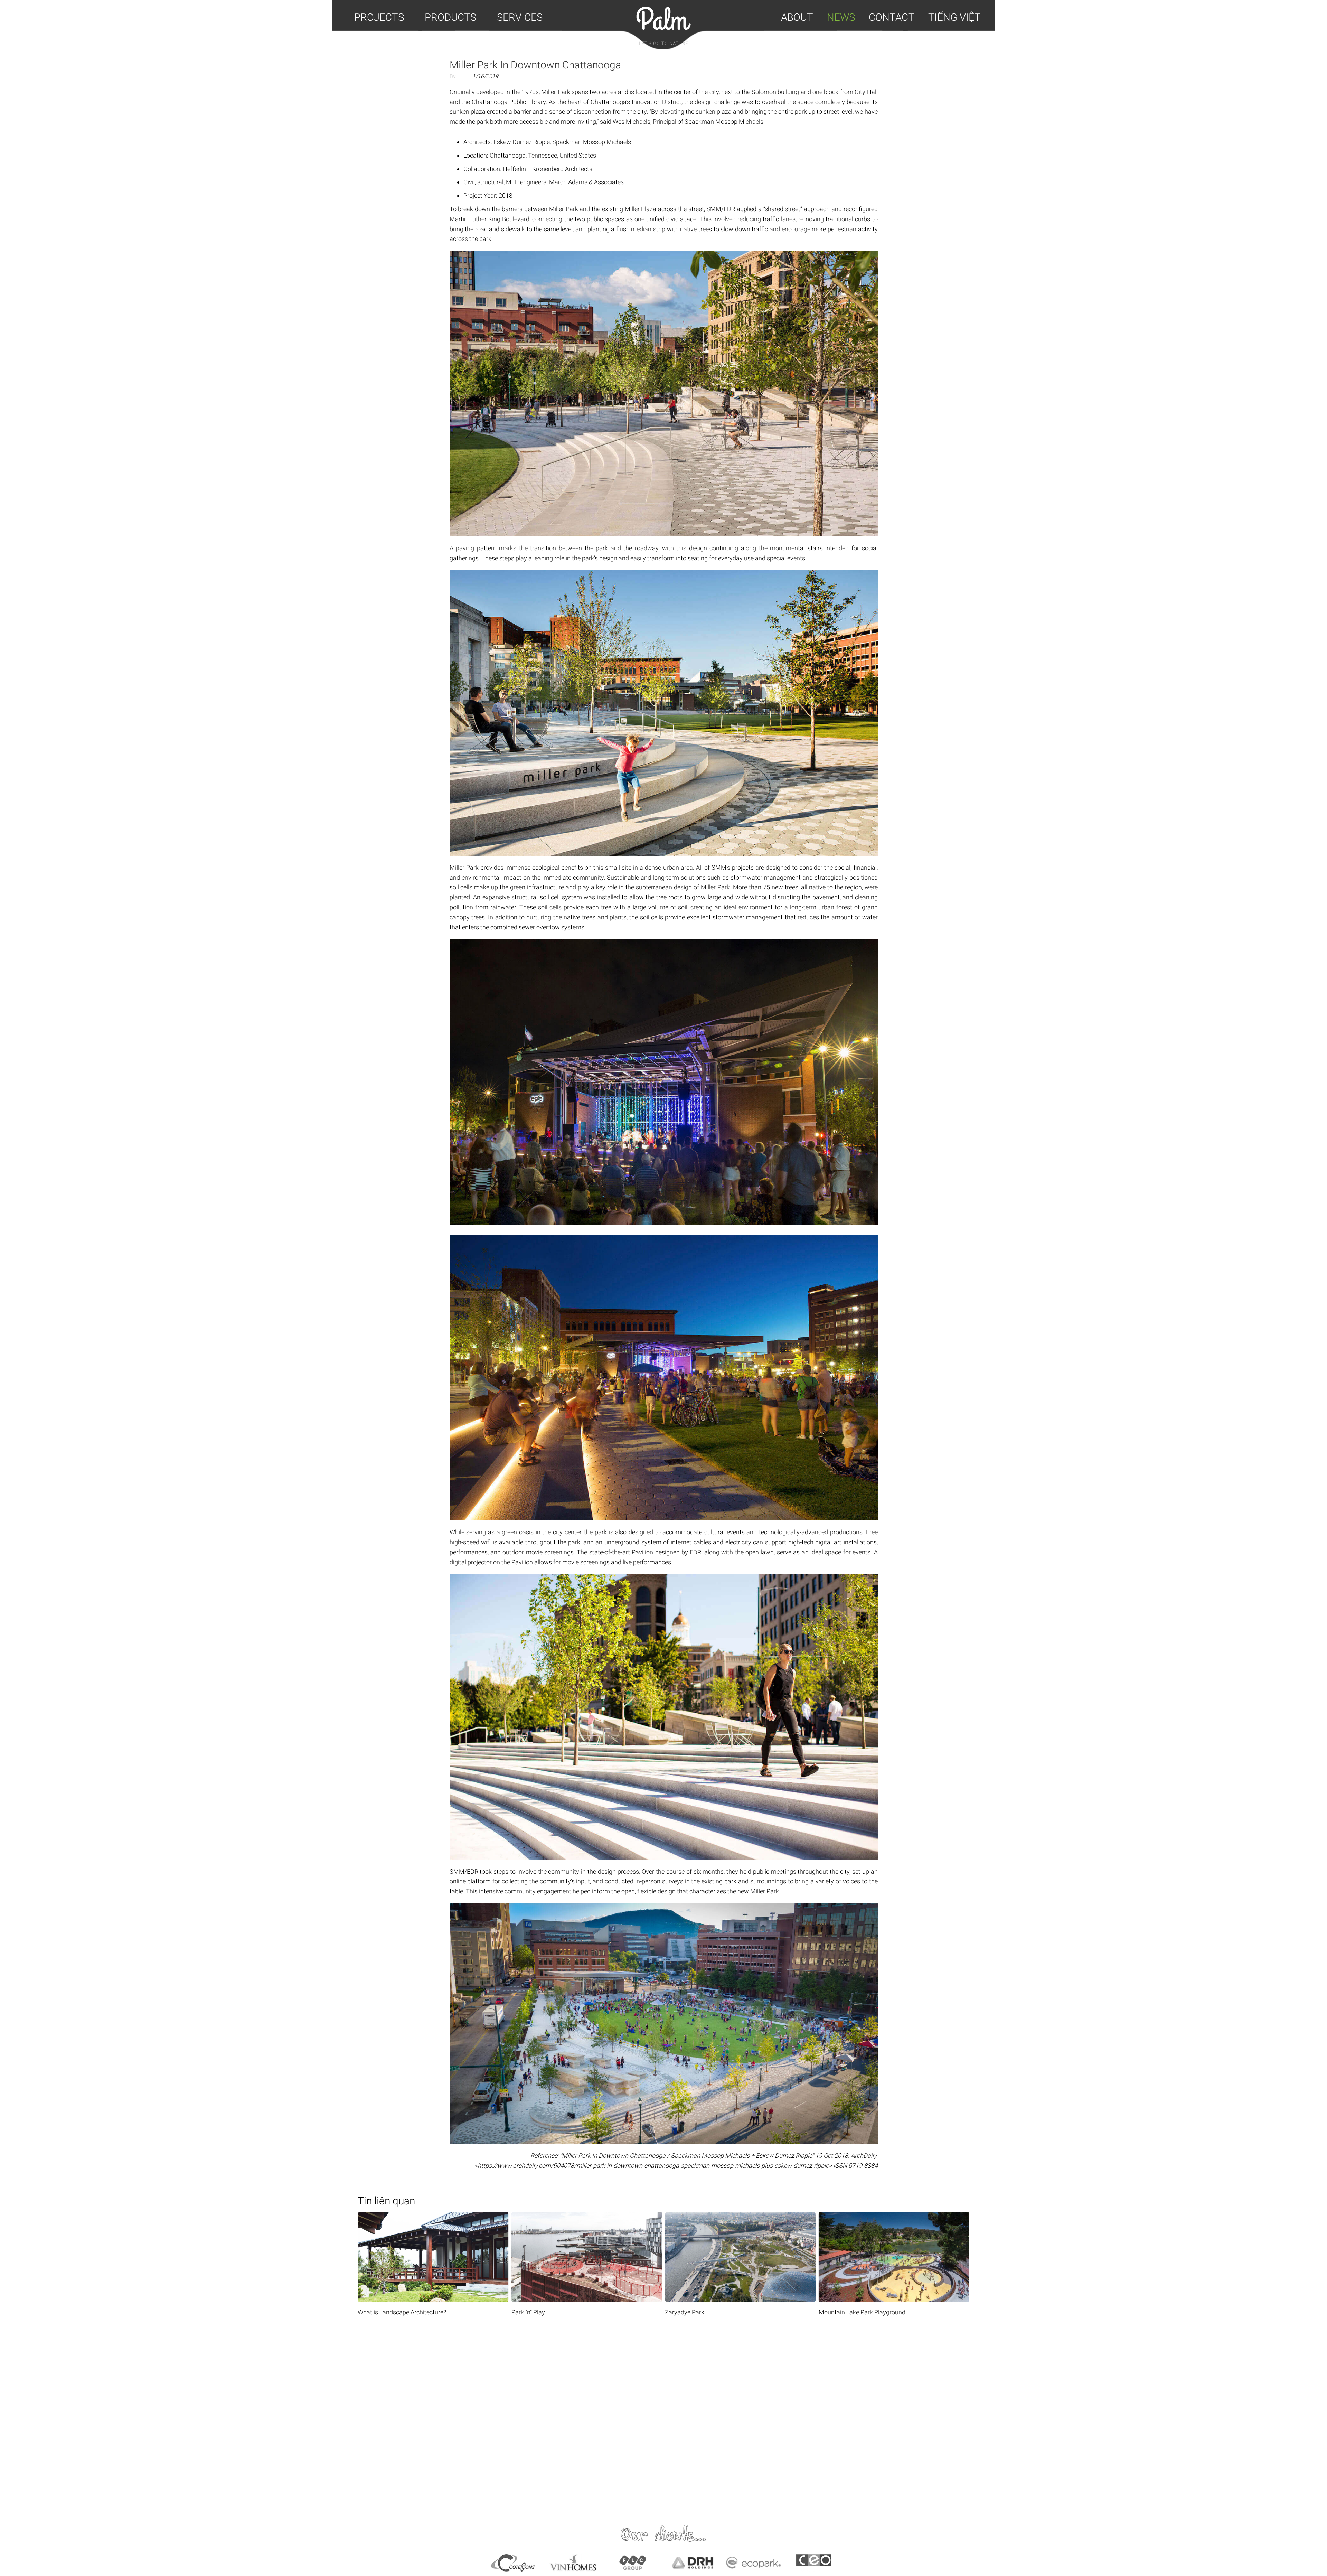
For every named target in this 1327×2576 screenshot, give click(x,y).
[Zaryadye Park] (519, 2216)
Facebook (487, 2419)
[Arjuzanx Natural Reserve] (826, 2216)
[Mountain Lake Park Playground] (672, 2216)
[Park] (365, 2216)
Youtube (663, 2419)
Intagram (840, 2419)
